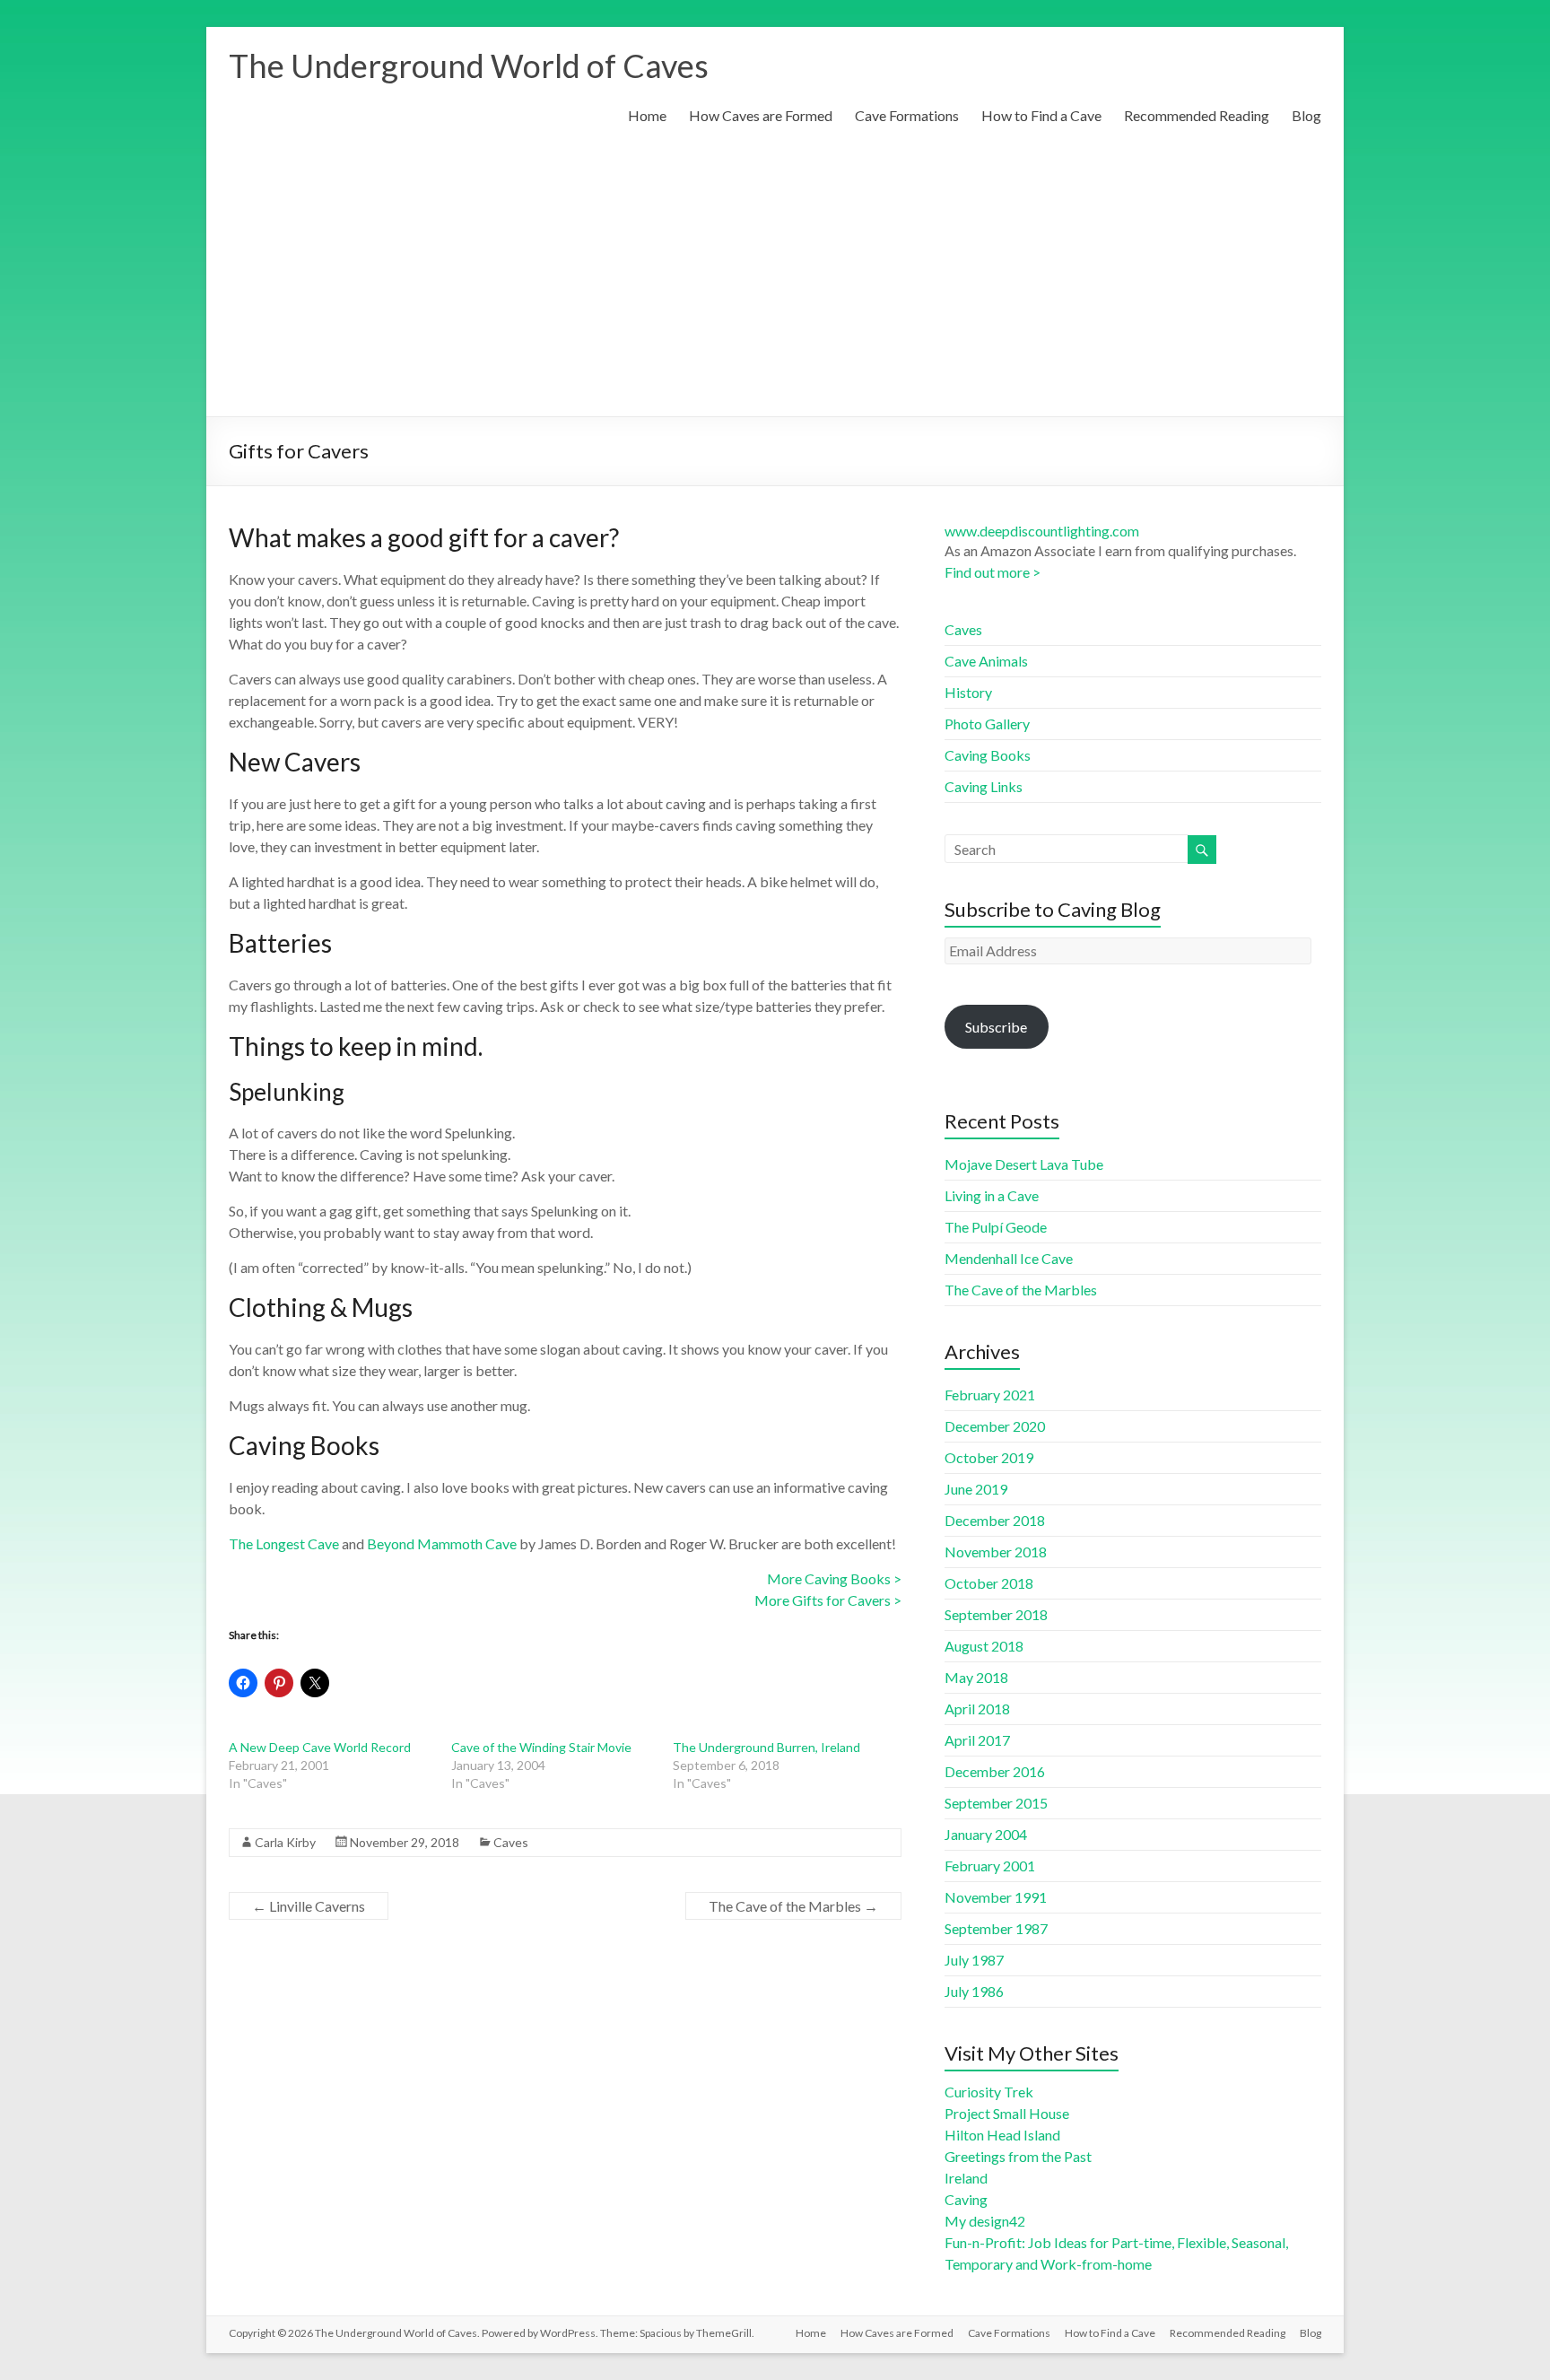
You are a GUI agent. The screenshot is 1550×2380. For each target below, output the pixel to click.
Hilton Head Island (1002, 2135)
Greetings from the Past (1018, 2156)
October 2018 (989, 1583)
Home (647, 115)
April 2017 (977, 1740)
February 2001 (990, 1866)
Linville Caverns (309, 1906)
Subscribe (996, 1027)
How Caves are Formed (761, 115)
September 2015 (996, 1803)
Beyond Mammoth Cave (442, 1543)
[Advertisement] (775, 282)
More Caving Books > (834, 1578)
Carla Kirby (285, 1842)
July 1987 (974, 1960)
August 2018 (984, 1646)
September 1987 (996, 1928)
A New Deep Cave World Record (320, 1747)
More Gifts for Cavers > (828, 1600)
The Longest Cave (284, 1543)
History (968, 692)
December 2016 (995, 1771)
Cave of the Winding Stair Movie (541, 1747)
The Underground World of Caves (469, 65)
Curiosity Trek (989, 2092)
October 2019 (989, 1457)
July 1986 (974, 1991)
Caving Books (988, 755)
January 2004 (986, 1834)
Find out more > (993, 572)
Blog (1306, 115)
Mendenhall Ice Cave (1009, 1258)
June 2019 (976, 1489)
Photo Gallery (987, 724)
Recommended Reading (1197, 115)
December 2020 (995, 1426)
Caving (966, 2199)
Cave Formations (907, 115)
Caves (511, 1842)
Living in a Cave (992, 1195)
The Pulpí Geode (996, 1227)
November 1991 (996, 1897)
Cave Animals (986, 661)
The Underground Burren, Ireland (766, 1747)
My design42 (985, 2221)
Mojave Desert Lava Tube (1024, 1164)
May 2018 (976, 1677)
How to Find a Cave (1041, 115)
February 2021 (990, 1395)
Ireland (966, 2178)
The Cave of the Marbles (793, 1906)
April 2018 (977, 1709)
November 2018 (996, 1552)
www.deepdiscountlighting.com (1042, 531)
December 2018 (995, 1520)
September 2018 (996, 1614)
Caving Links (984, 786)
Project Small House (1007, 2113)
